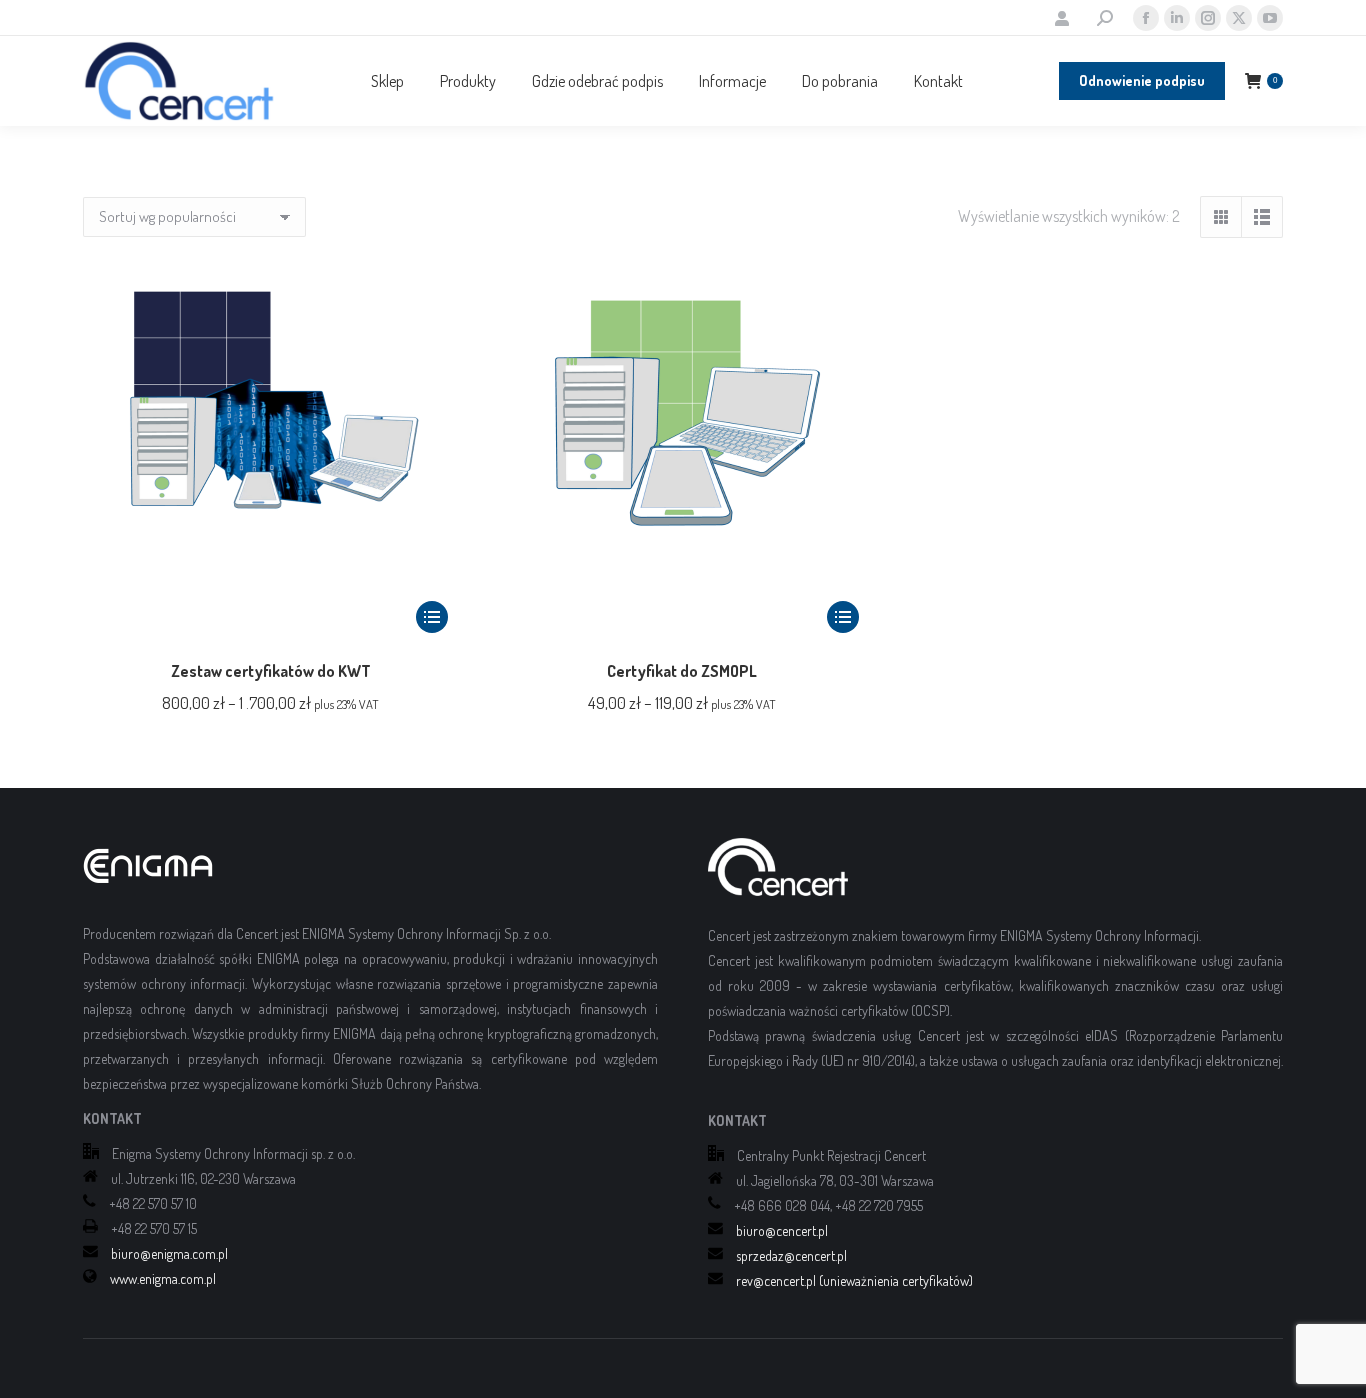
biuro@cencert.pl (782, 1230)
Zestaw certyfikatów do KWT (271, 671)
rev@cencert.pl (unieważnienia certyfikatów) (854, 1280)
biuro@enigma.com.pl (169, 1253)
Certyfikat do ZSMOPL (682, 671)
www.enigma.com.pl (163, 1278)
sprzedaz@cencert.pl (791, 1255)
